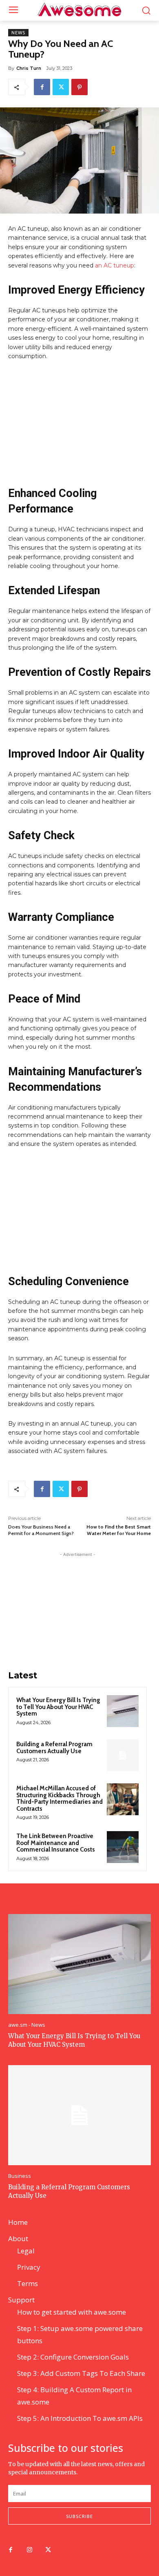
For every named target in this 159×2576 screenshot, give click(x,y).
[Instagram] (29, 2550)
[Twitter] (61, 87)
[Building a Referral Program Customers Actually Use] (123, 1755)
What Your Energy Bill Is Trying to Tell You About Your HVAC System (58, 1707)
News (18, 33)
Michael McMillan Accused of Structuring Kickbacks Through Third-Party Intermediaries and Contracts (60, 1798)
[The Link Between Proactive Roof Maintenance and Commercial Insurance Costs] (123, 1847)
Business (20, 2176)
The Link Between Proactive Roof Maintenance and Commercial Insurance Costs (56, 1843)
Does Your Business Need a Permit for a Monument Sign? (41, 1530)
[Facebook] (42, 87)
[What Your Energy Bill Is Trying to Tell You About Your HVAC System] (123, 1711)
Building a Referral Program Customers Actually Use (54, 1748)
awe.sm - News (27, 2025)
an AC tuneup (115, 265)
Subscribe (79, 2516)
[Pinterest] (79, 87)
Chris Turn (29, 68)
